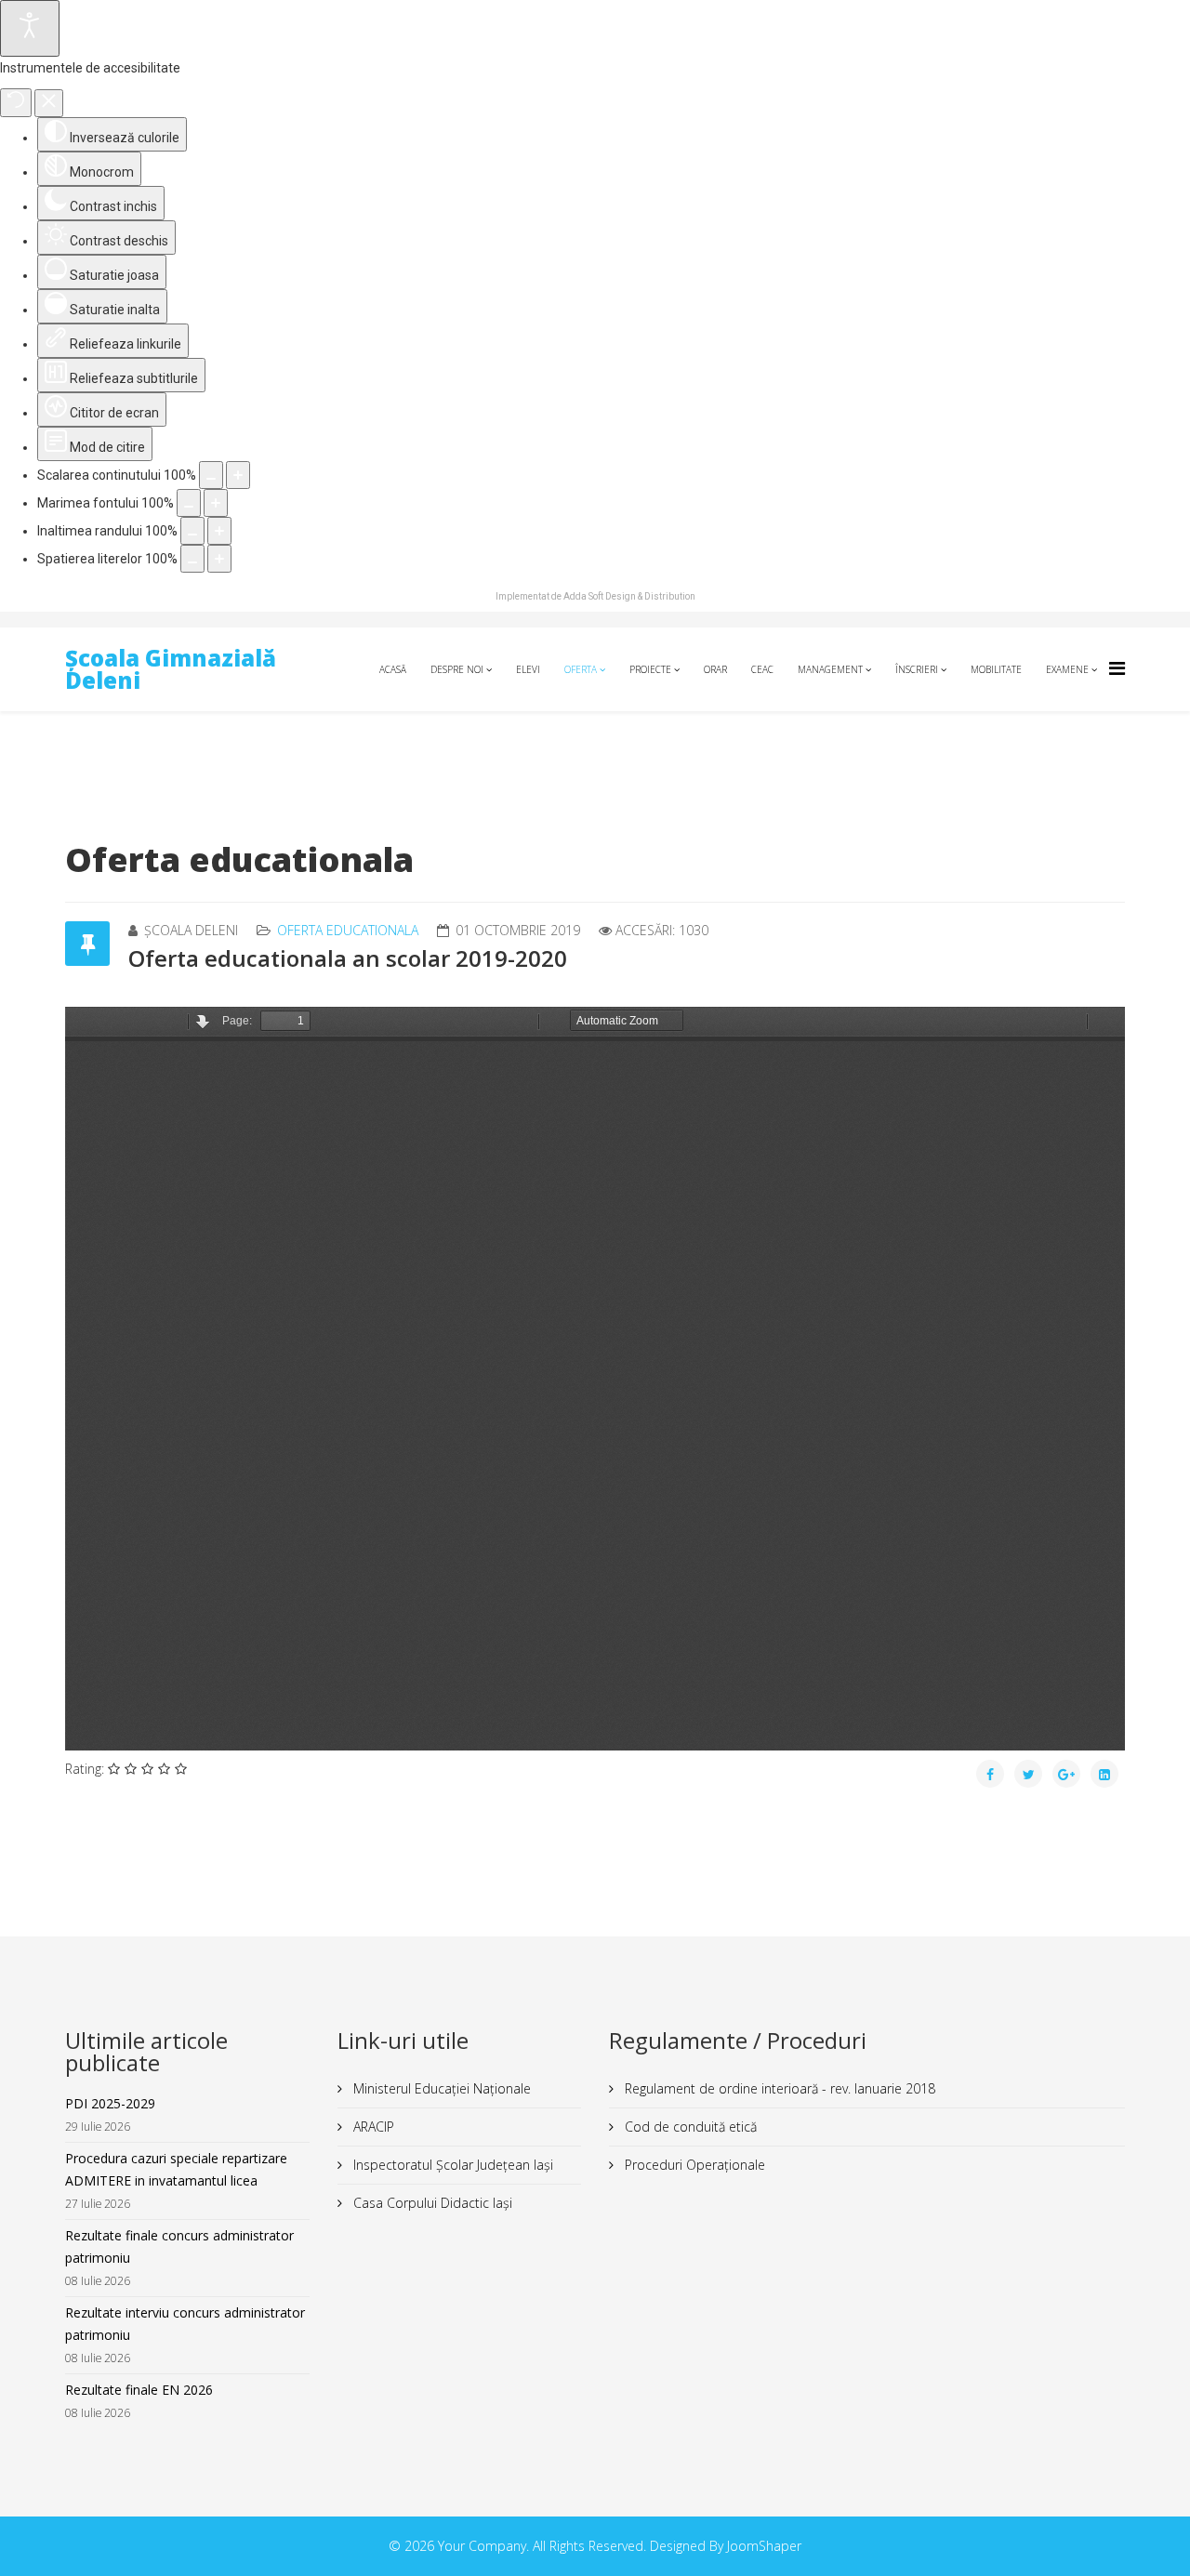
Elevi (528, 669)
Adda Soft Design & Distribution (629, 596)
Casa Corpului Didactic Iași (431, 2203)
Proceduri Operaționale (693, 2165)
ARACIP (372, 2127)
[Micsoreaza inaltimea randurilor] (192, 531)
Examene (1067, 669)
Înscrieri (917, 669)
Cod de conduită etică (689, 2127)
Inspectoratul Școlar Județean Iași (451, 2165)
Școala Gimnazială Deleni (171, 669)
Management (830, 669)
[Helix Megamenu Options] (1117, 668)
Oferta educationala (348, 930)
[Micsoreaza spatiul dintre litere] (192, 559)
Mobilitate (996, 669)
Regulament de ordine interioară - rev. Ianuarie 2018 (778, 2088)
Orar (715, 669)
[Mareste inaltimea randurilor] (219, 531)
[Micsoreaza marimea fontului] (189, 503)
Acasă (393, 669)
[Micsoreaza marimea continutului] (211, 475)
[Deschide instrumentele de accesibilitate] (30, 28)
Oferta (581, 669)
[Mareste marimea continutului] (238, 475)
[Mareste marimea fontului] (216, 503)
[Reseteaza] (16, 103)
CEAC (762, 669)
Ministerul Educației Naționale (440, 2088)
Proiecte (650, 669)
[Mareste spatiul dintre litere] (219, 559)
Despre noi (457, 669)
